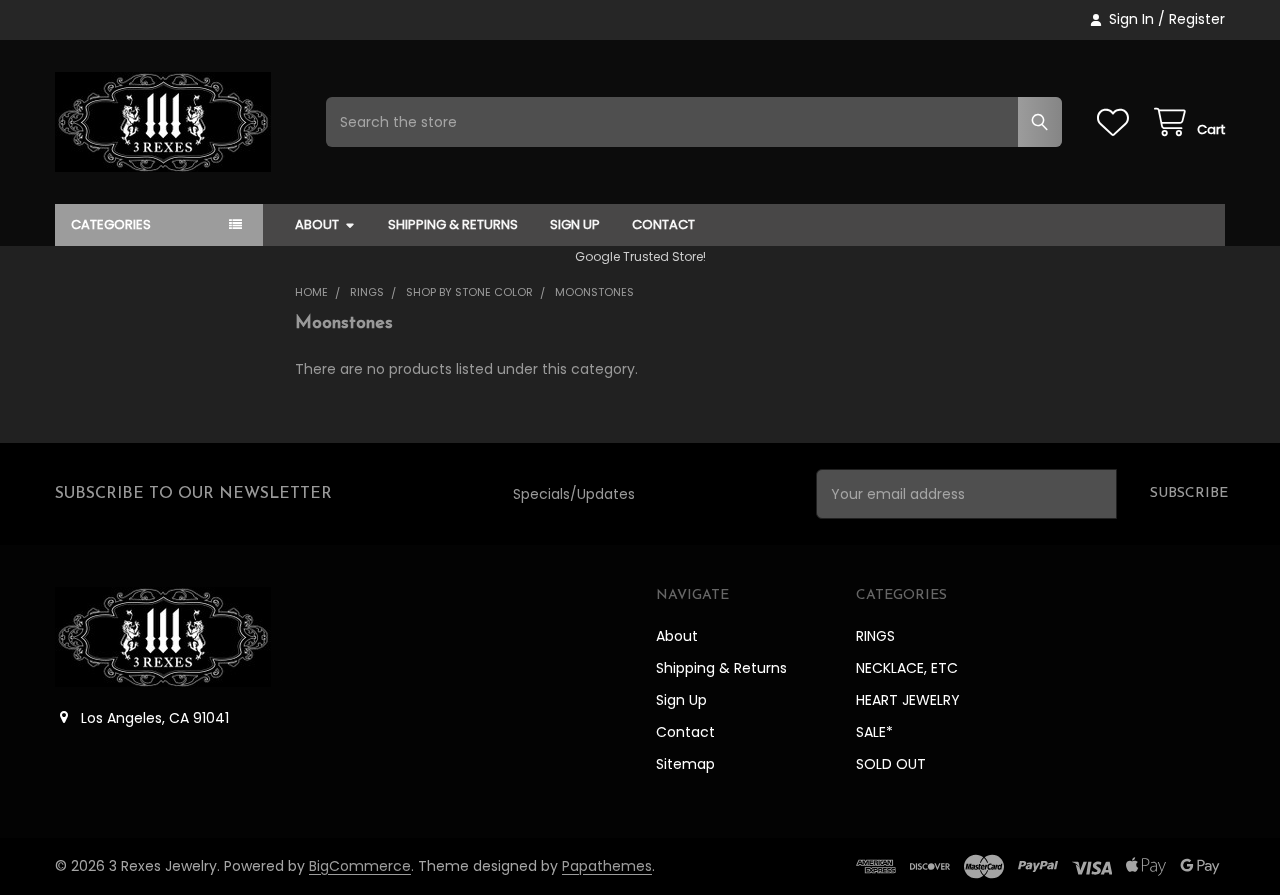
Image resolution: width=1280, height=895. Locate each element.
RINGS (875, 636)
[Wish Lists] (1117, 122)
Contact (663, 224)
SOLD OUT (891, 764)
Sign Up (575, 224)
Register (1197, 19)
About (317, 224)
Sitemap (685, 764)
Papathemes (607, 866)
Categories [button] (111, 224)
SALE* (874, 732)
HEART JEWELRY (908, 700)
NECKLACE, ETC (907, 668)
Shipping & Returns (453, 224)
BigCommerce (360, 866)
